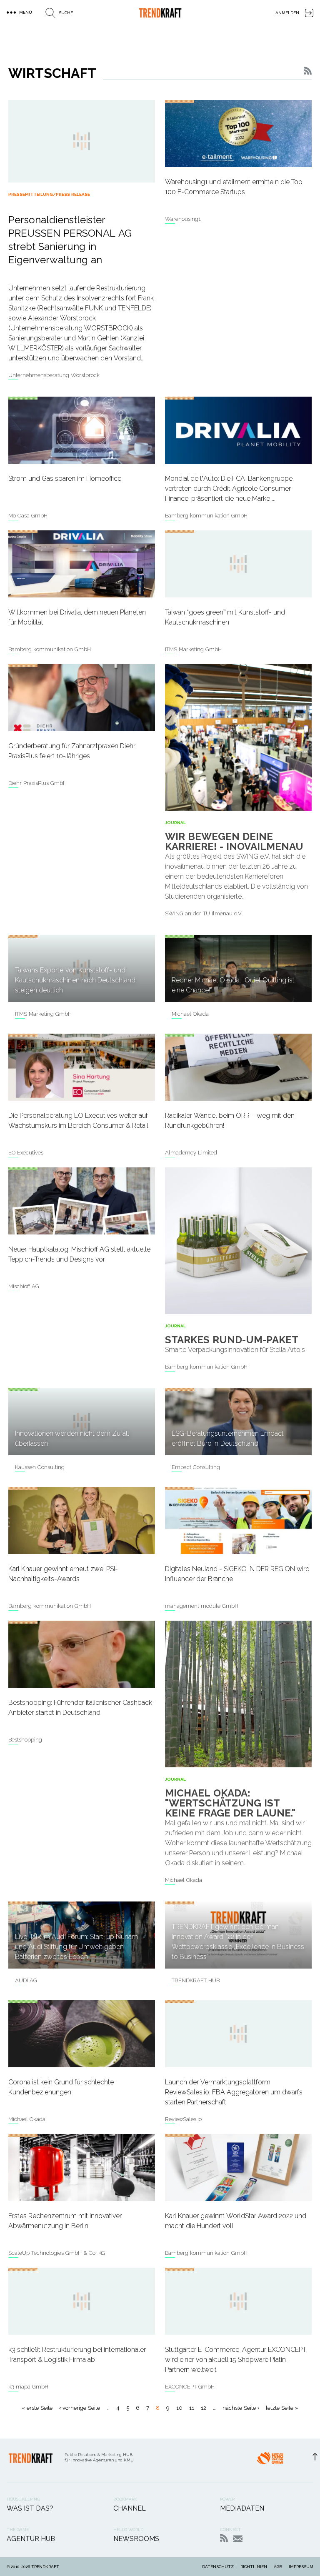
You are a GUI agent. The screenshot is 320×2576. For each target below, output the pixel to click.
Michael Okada (190, 1014)
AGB (278, 2567)
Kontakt (238, 2539)
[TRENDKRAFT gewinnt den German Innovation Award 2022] (270, 2461)
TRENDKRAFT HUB (196, 1980)
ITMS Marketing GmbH (193, 649)
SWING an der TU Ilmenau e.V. (204, 913)
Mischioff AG (24, 1286)
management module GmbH (202, 1606)
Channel (130, 2508)
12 (204, 2408)
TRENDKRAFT (45, 2567)
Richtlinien (254, 2567)
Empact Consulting (196, 1467)
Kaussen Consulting (40, 1467)
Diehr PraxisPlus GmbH (37, 783)
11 (192, 2408)
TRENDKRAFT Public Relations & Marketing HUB (160, 13)
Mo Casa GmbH (28, 516)
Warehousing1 (183, 219)
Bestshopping (25, 1740)
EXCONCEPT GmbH (190, 2387)
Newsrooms (136, 2539)
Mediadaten (242, 2508)
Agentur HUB (31, 2539)
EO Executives (26, 1153)
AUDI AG (26, 1980)
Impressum (301, 2567)
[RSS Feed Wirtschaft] (308, 73)
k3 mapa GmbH (28, 2387)
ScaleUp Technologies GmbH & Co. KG (57, 2253)
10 (179, 2408)
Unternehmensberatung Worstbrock (54, 375)
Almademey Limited (191, 1153)
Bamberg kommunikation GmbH (206, 516)
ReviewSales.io (183, 2119)
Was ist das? (30, 2508)
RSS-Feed (224, 2538)
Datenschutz (218, 2567)
